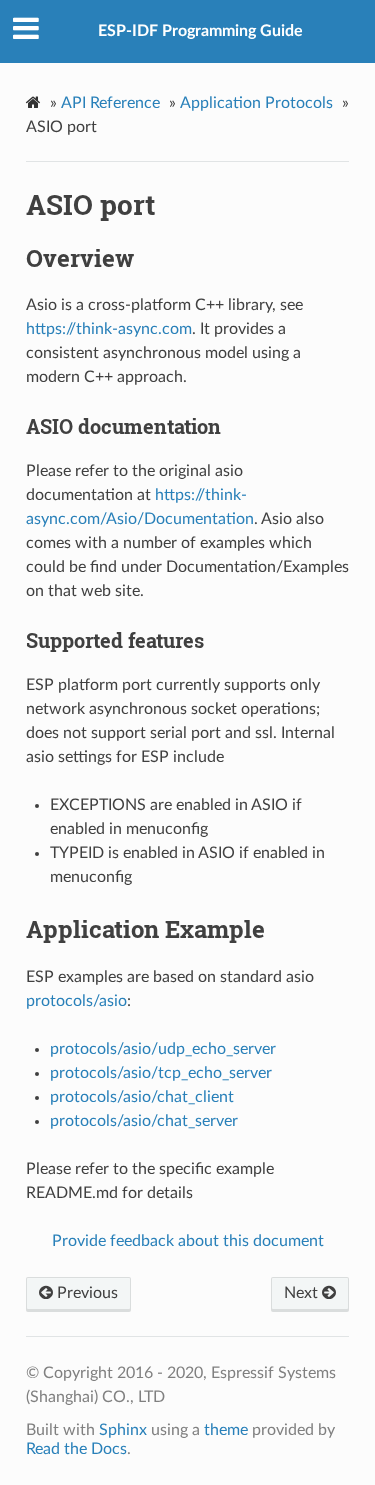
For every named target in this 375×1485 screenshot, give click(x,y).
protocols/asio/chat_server (144, 1121)
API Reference (110, 103)
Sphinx (123, 1430)
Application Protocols (256, 103)
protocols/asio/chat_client (142, 1097)
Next (303, 1293)
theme (226, 1430)
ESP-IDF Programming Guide (200, 31)
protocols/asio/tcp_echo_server (161, 1073)
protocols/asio (76, 1001)
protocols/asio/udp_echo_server (163, 1049)
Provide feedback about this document (188, 1241)
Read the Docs (76, 1449)
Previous (85, 1293)
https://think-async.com (109, 329)
